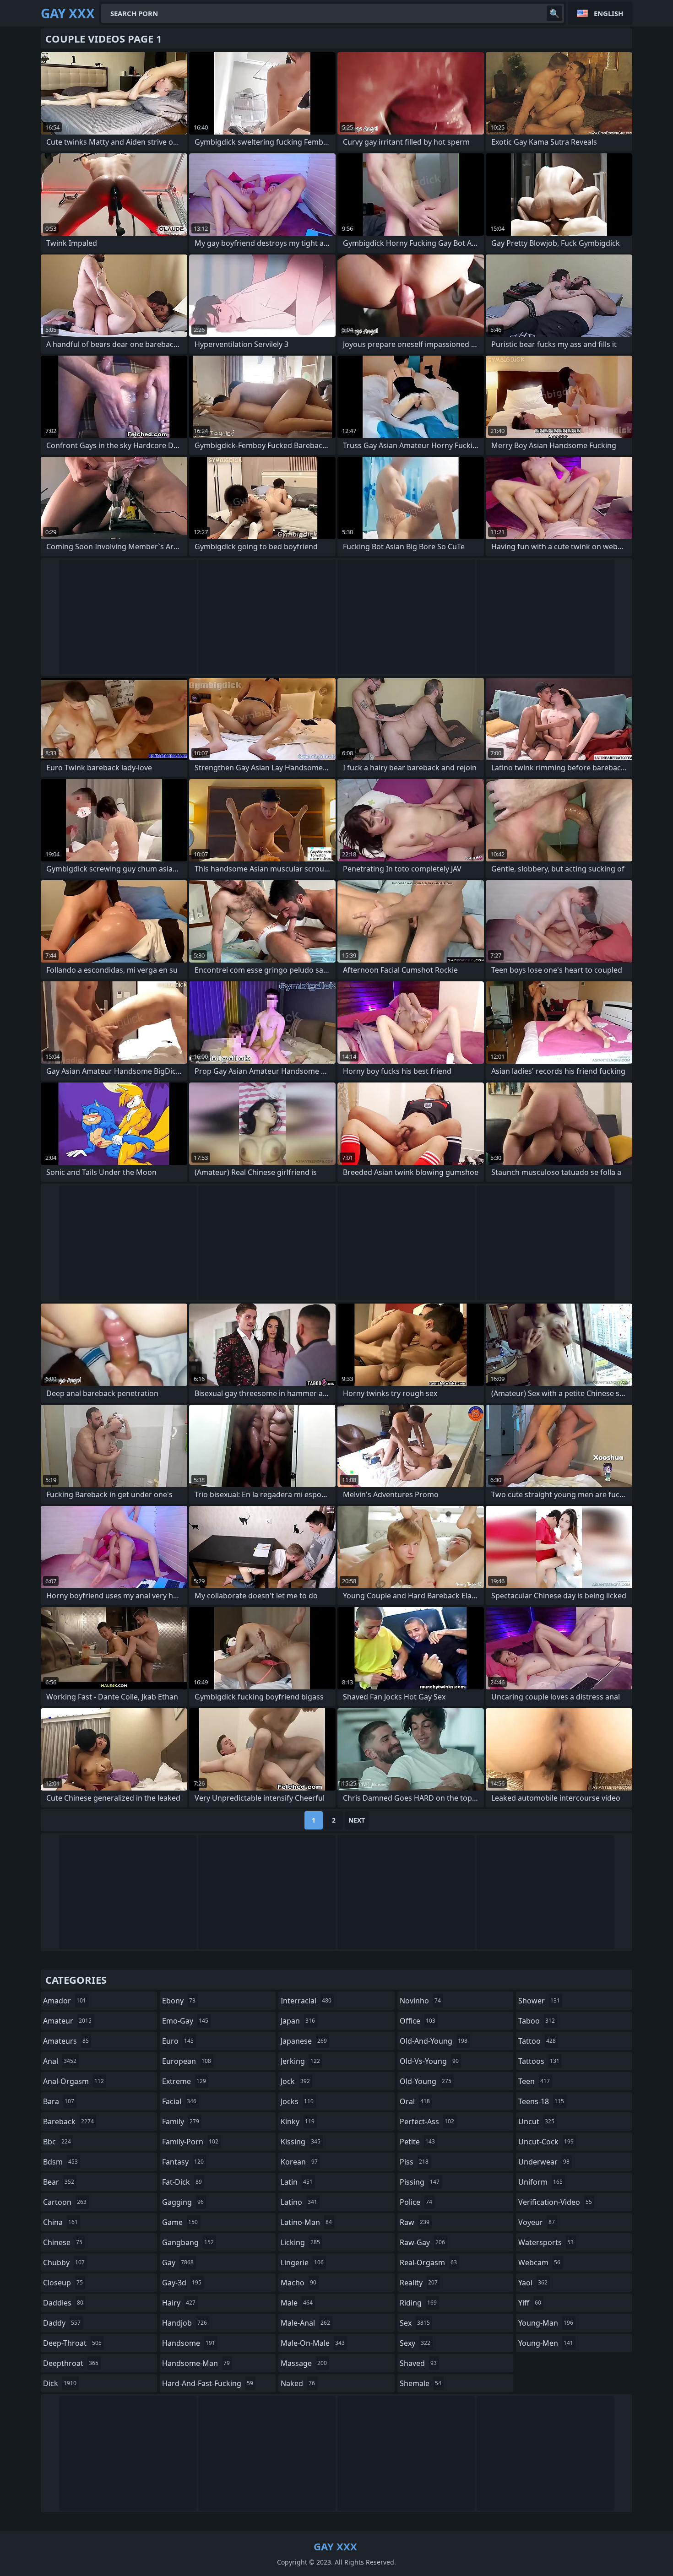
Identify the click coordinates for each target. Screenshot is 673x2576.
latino (299, 2202)
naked (298, 2383)
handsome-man (196, 2363)
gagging (183, 2202)
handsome (189, 2343)
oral (415, 2101)
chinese (63, 2242)
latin (297, 2182)
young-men (546, 2343)
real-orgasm (428, 2262)
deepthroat (71, 2363)
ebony (179, 2001)
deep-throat (72, 2343)
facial (179, 2101)
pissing (420, 2182)
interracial (306, 2001)
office (418, 2021)
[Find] (554, 13)
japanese (304, 2041)
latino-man (306, 2222)
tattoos (539, 2061)
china (60, 2222)
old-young (426, 2081)
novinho (420, 2001)
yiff (530, 2303)
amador (65, 2001)
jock (295, 2081)
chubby (64, 2262)
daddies (63, 2303)
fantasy (183, 2162)
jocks (297, 2101)
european (187, 2061)
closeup (63, 2283)
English (608, 13)
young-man (546, 2323)
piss (414, 2162)
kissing (301, 2142)
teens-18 (541, 2101)
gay (178, 2262)
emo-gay (185, 2021)
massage (304, 2363)
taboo (537, 2021)
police (416, 2202)
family (181, 2121)
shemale (421, 2383)
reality (419, 2283)
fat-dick (182, 2182)
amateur (67, 2021)
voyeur (537, 2222)
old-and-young (434, 2041)
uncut (536, 2121)
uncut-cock (546, 2142)
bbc (57, 2142)
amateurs (66, 2041)
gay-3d (182, 2283)
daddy (62, 2323)
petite (417, 2142)
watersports (546, 2242)
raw (415, 2222)
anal (60, 2061)
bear (59, 2182)
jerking (300, 2061)
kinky (298, 2121)
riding (418, 2303)
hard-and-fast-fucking (208, 2383)
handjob (185, 2323)
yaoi (533, 2283)
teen (534, 2081)
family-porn (190, 2142)
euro (178, 2041)
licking (300, 2242)
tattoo (537, 2041)
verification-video (555, 2202)
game (180, 2222)
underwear (544, 2162)
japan (298, 2021)
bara (59, 2101)
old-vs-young (429, 2061)
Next (357, 1820)
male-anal (305, 2323)
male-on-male (313, 2343)
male (297, 2303)
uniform (540, 2182)
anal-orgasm (73, 2081)
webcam (539, 2262)
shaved (418, 2363)
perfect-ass (427, 2121)
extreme (184, 2081)
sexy (415, 2343)
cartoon (65, 2202)
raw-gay (422, 2242)
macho (299, 2283)
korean (299, 2162)
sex (415, 2323)
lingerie (302, 2262)
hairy (179, 2303)
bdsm (60, 2162)
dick (60, 2383)
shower (539, 2001)
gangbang (188, 2242)
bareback (68, 2121)
